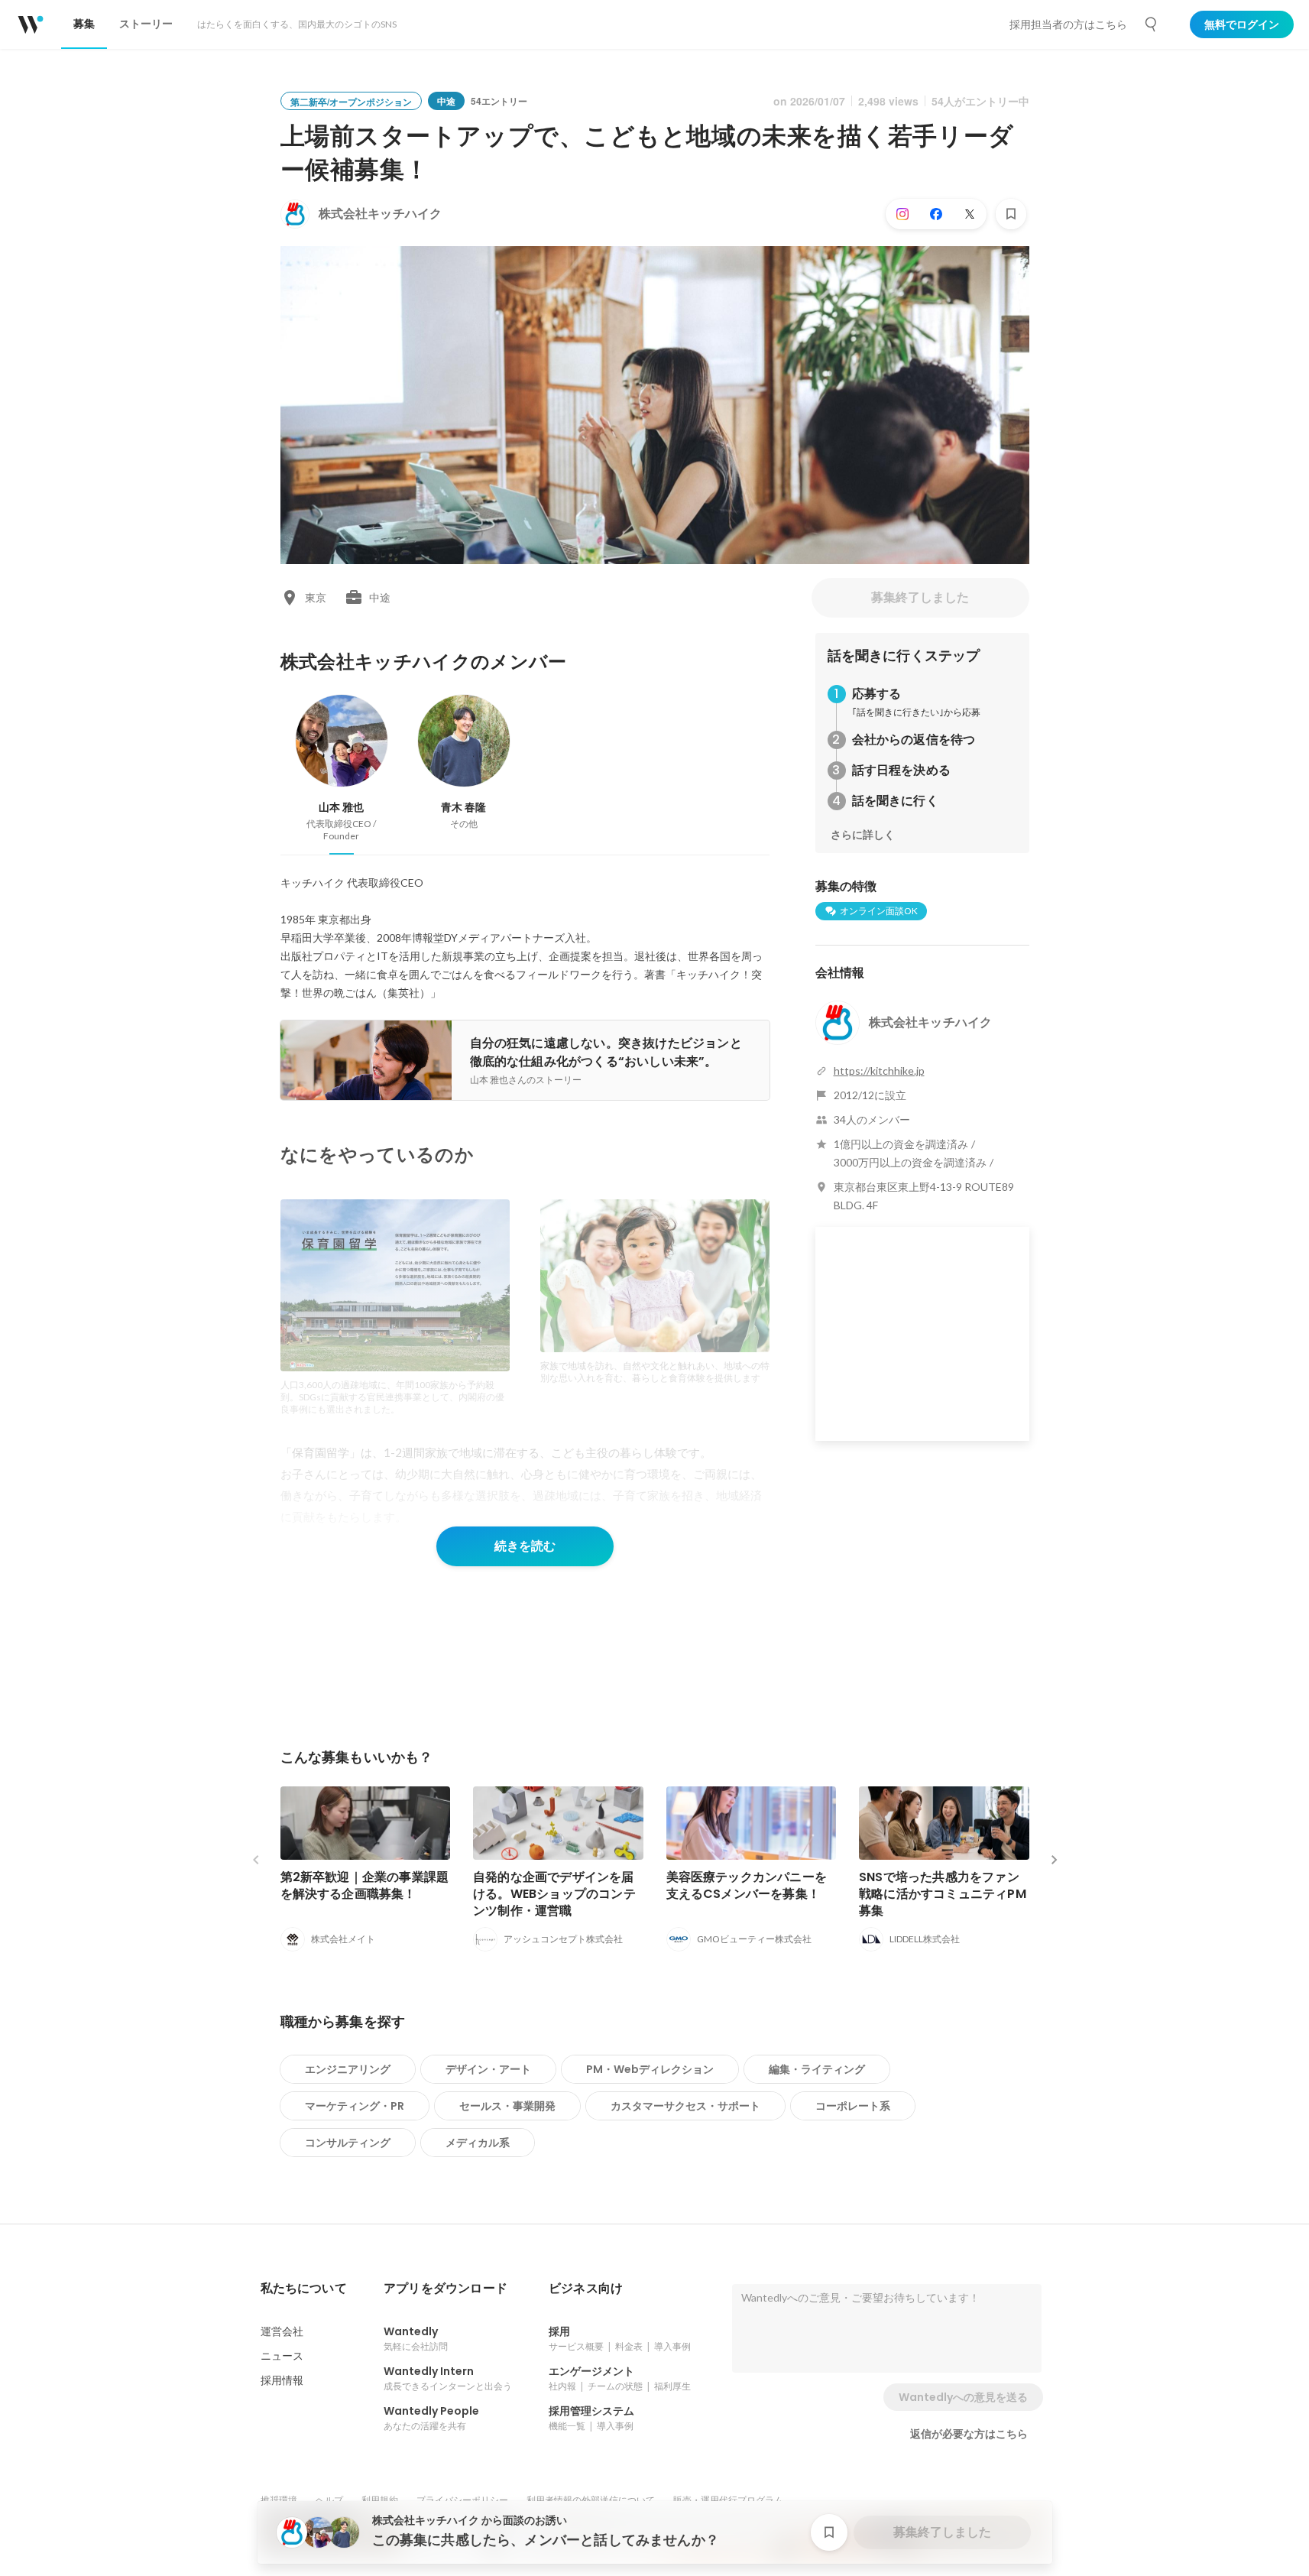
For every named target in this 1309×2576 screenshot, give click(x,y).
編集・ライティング (817, 2069)
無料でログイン (1242, 24)
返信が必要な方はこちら (969, 2434)
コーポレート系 (853, 2106)
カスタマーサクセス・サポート (685, 2106)
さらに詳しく (863, 835)
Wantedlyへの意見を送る (963, 2397)
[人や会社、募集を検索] (1152, 24)
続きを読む (525, 1546)
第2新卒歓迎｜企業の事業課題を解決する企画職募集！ (365, 1885)
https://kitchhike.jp (879, 1071)
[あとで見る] (1011, 214)
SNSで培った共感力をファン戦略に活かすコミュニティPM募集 (943, 1894)
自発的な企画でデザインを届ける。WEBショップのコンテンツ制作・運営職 (554, 1894)
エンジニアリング (348, 2069)
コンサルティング (348, 2143)
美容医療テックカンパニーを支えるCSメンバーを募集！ (747, 1885)
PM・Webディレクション (650, 2069)
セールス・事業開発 (507, 2106)
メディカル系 (478, 2143)
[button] (304, 2289)
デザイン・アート (488, 2069)
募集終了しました (920, 597)
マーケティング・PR (355, 2106)
